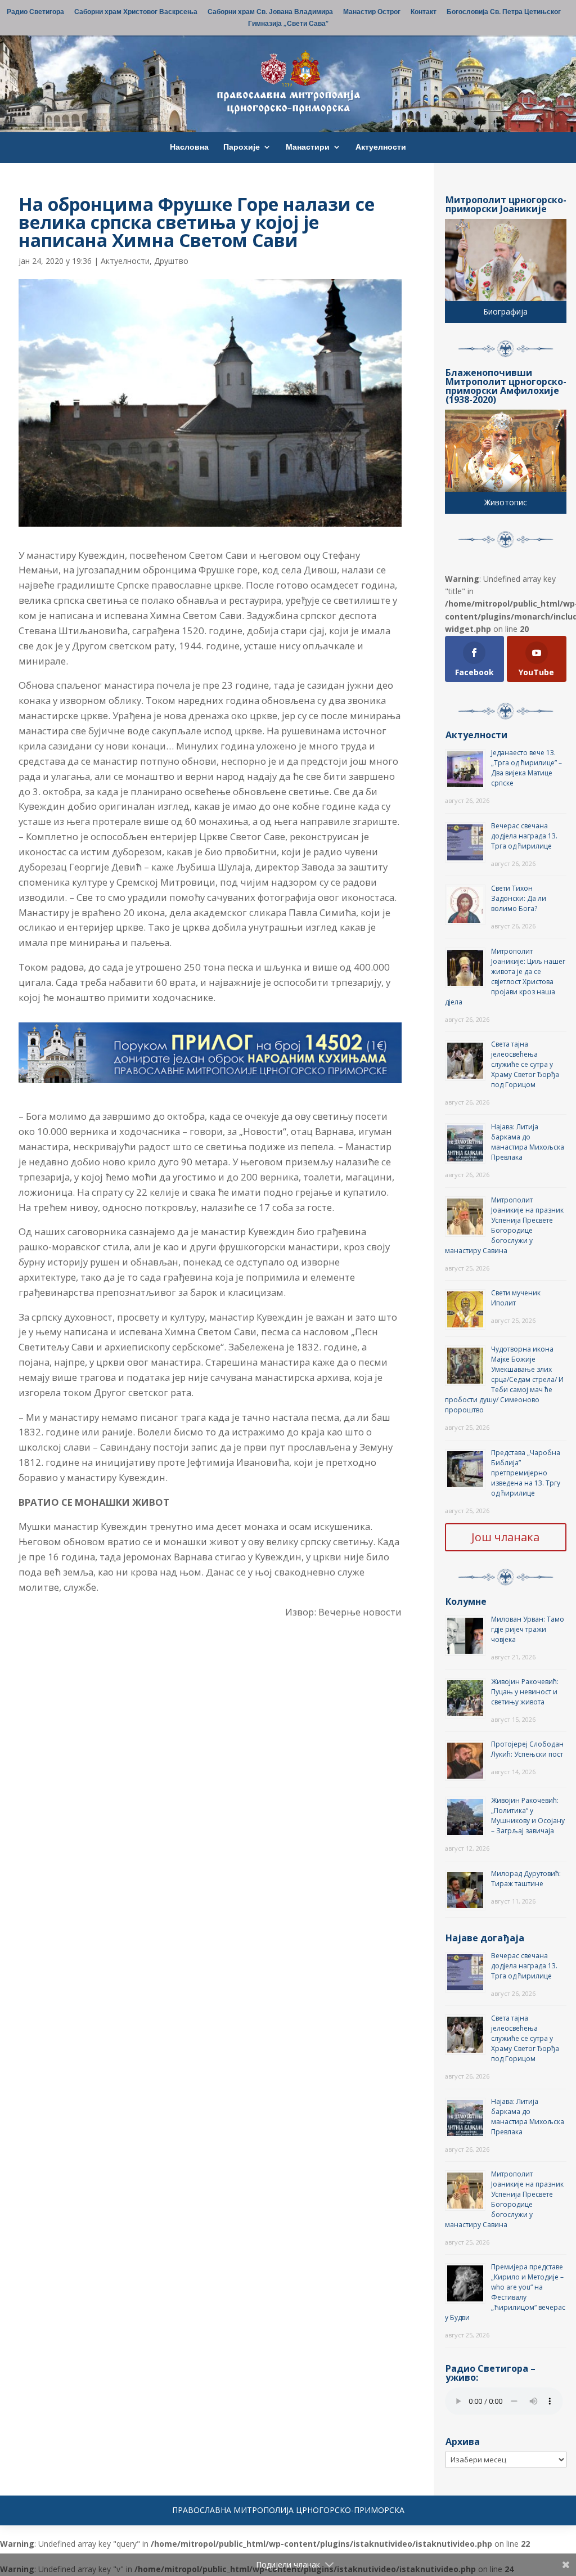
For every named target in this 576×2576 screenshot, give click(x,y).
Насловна (189, 147)
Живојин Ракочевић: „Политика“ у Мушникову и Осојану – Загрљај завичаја (528, 1816)
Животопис (506, 502)
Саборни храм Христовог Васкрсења (136, 12)
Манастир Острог (372, 12)
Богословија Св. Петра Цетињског (504, 12)
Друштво (171, 261)
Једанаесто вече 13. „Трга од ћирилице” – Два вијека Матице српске (526, 768)
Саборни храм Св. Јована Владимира (270, 12)
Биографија (505, 311)
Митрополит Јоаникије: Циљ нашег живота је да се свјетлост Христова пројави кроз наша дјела (505, 977)
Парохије (242, 147)
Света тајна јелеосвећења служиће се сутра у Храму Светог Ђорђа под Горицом (525, 1064)
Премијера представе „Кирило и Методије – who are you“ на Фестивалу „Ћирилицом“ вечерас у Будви (505, 2292)
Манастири (308, 147)
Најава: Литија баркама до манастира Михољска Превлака (528, 1142)
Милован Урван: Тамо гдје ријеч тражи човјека (528, 1629)
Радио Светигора (35, 12)
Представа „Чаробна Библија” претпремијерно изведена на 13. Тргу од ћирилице (526, 1473)
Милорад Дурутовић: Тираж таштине (526, 1879)
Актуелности (381, 147)
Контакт (424, 12)
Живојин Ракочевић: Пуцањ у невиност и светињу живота (525, 1692)
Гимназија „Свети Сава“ (288, 24)
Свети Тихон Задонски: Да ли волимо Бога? (519, 898)
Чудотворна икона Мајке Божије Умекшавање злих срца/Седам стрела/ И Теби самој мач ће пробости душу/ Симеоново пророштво (504, 1379)
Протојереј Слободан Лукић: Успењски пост (527, 1749)
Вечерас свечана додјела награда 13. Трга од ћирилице (524, 836)
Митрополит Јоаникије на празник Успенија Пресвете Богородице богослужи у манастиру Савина (504, 1225)
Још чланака (505, 1537)
